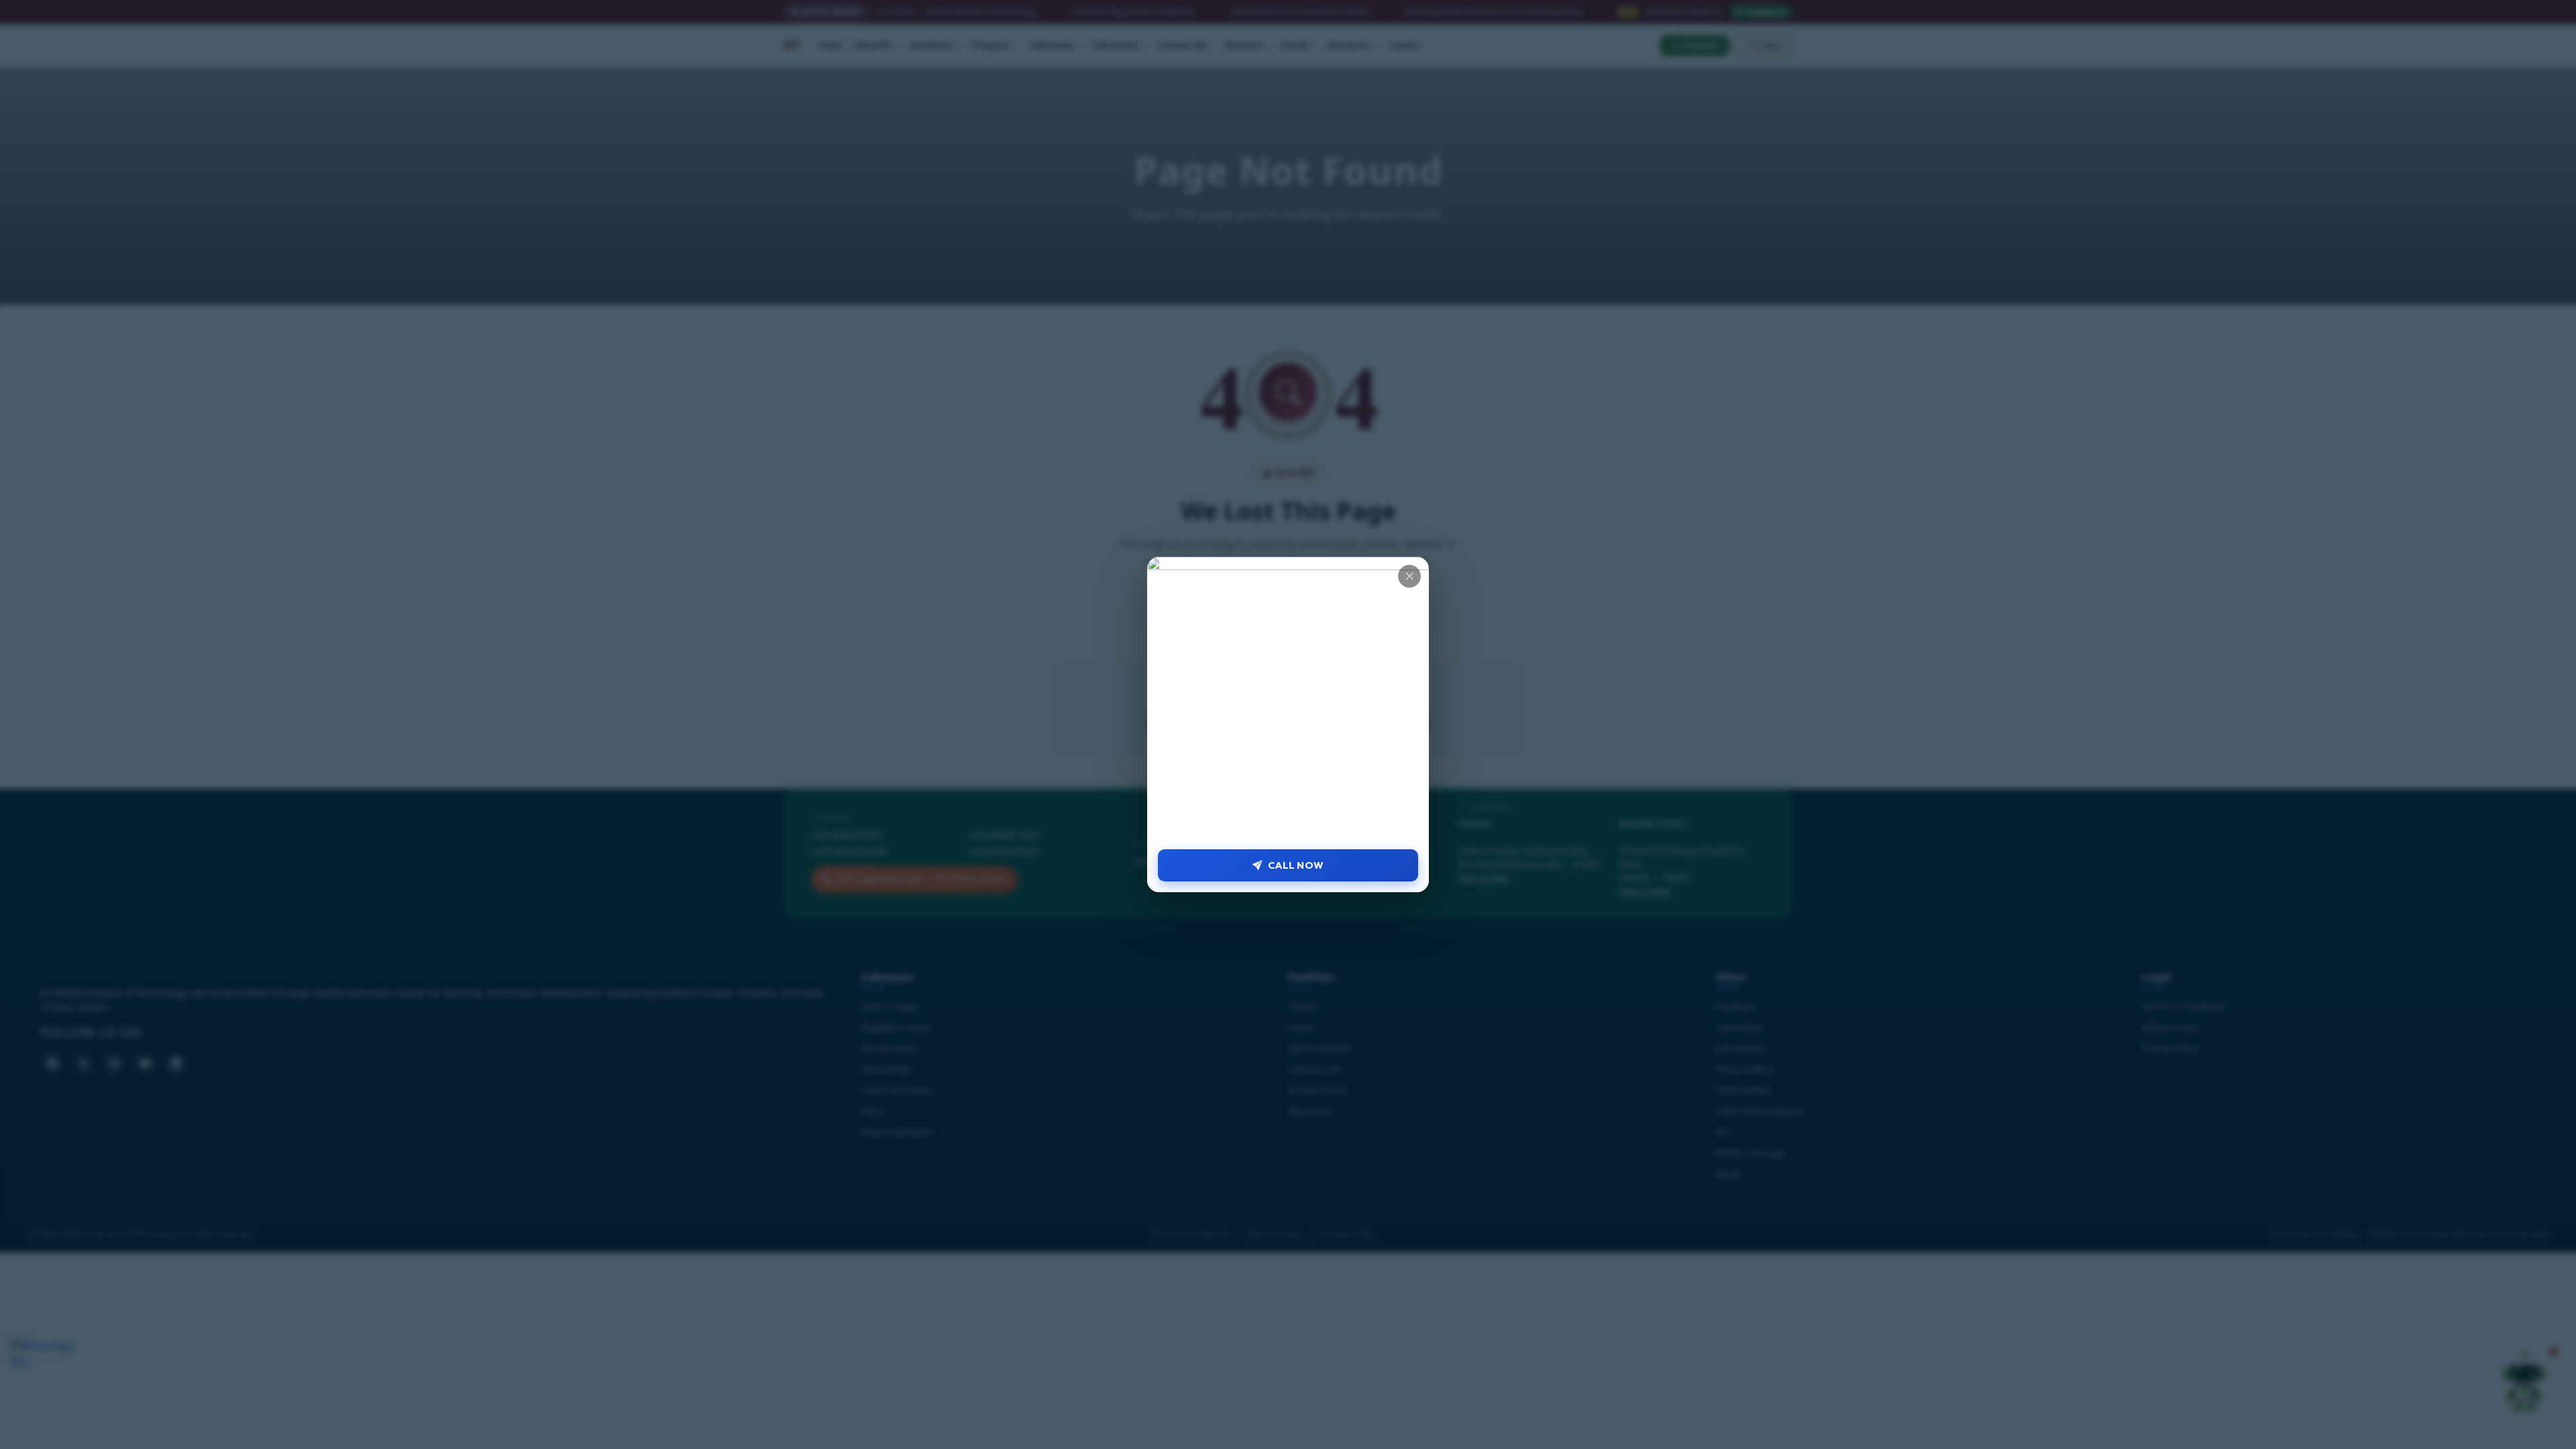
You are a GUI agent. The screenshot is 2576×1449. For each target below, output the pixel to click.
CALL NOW (1296, 865)
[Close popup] (1409, 576)
